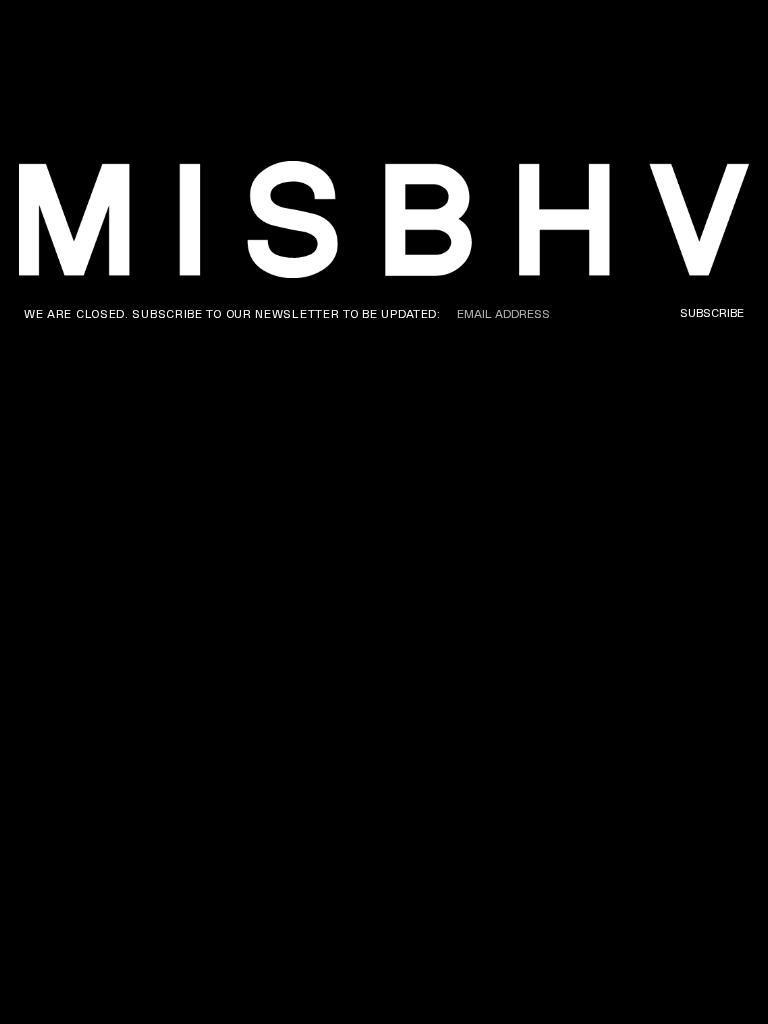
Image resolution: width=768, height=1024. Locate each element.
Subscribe (712, 313)
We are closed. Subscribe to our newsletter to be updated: (232, 314)
